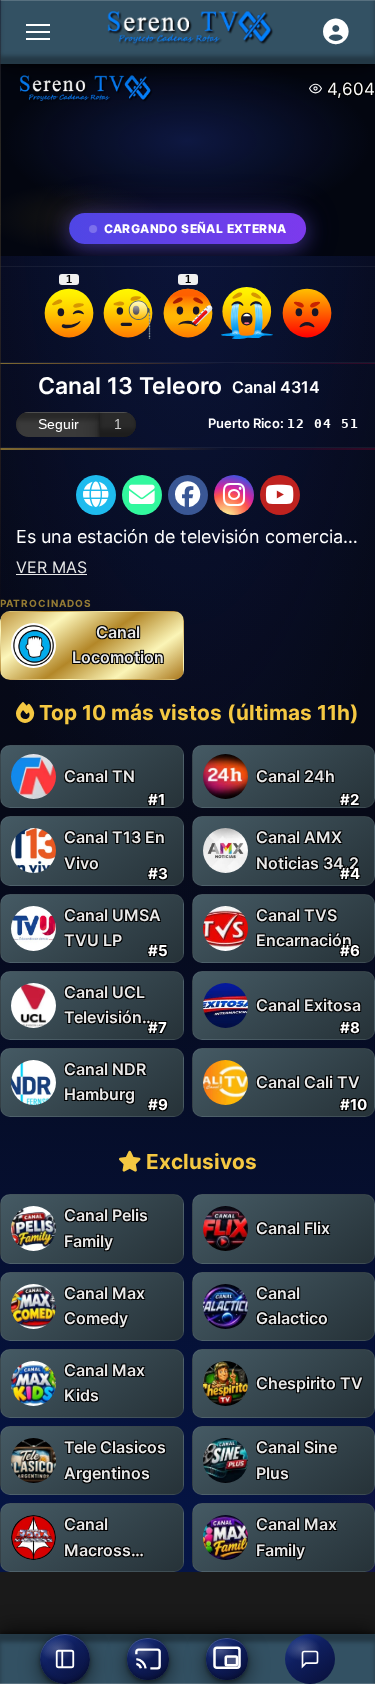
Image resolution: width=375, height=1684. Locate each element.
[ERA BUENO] (247, 313)
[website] (96, 495)
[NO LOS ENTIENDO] (128, 313)
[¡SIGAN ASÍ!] (69, 313)
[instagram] (234, 495)
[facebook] (188, 495)
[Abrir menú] (38, 32)
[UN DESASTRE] (307, 313)
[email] (142, 495)
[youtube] (280, 495)
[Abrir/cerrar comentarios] (310, 1659)
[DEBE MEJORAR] (188, 313)
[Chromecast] (148, 1659)
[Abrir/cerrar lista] (65, 1659)
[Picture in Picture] (227, 1659)
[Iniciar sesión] (336, 32)
